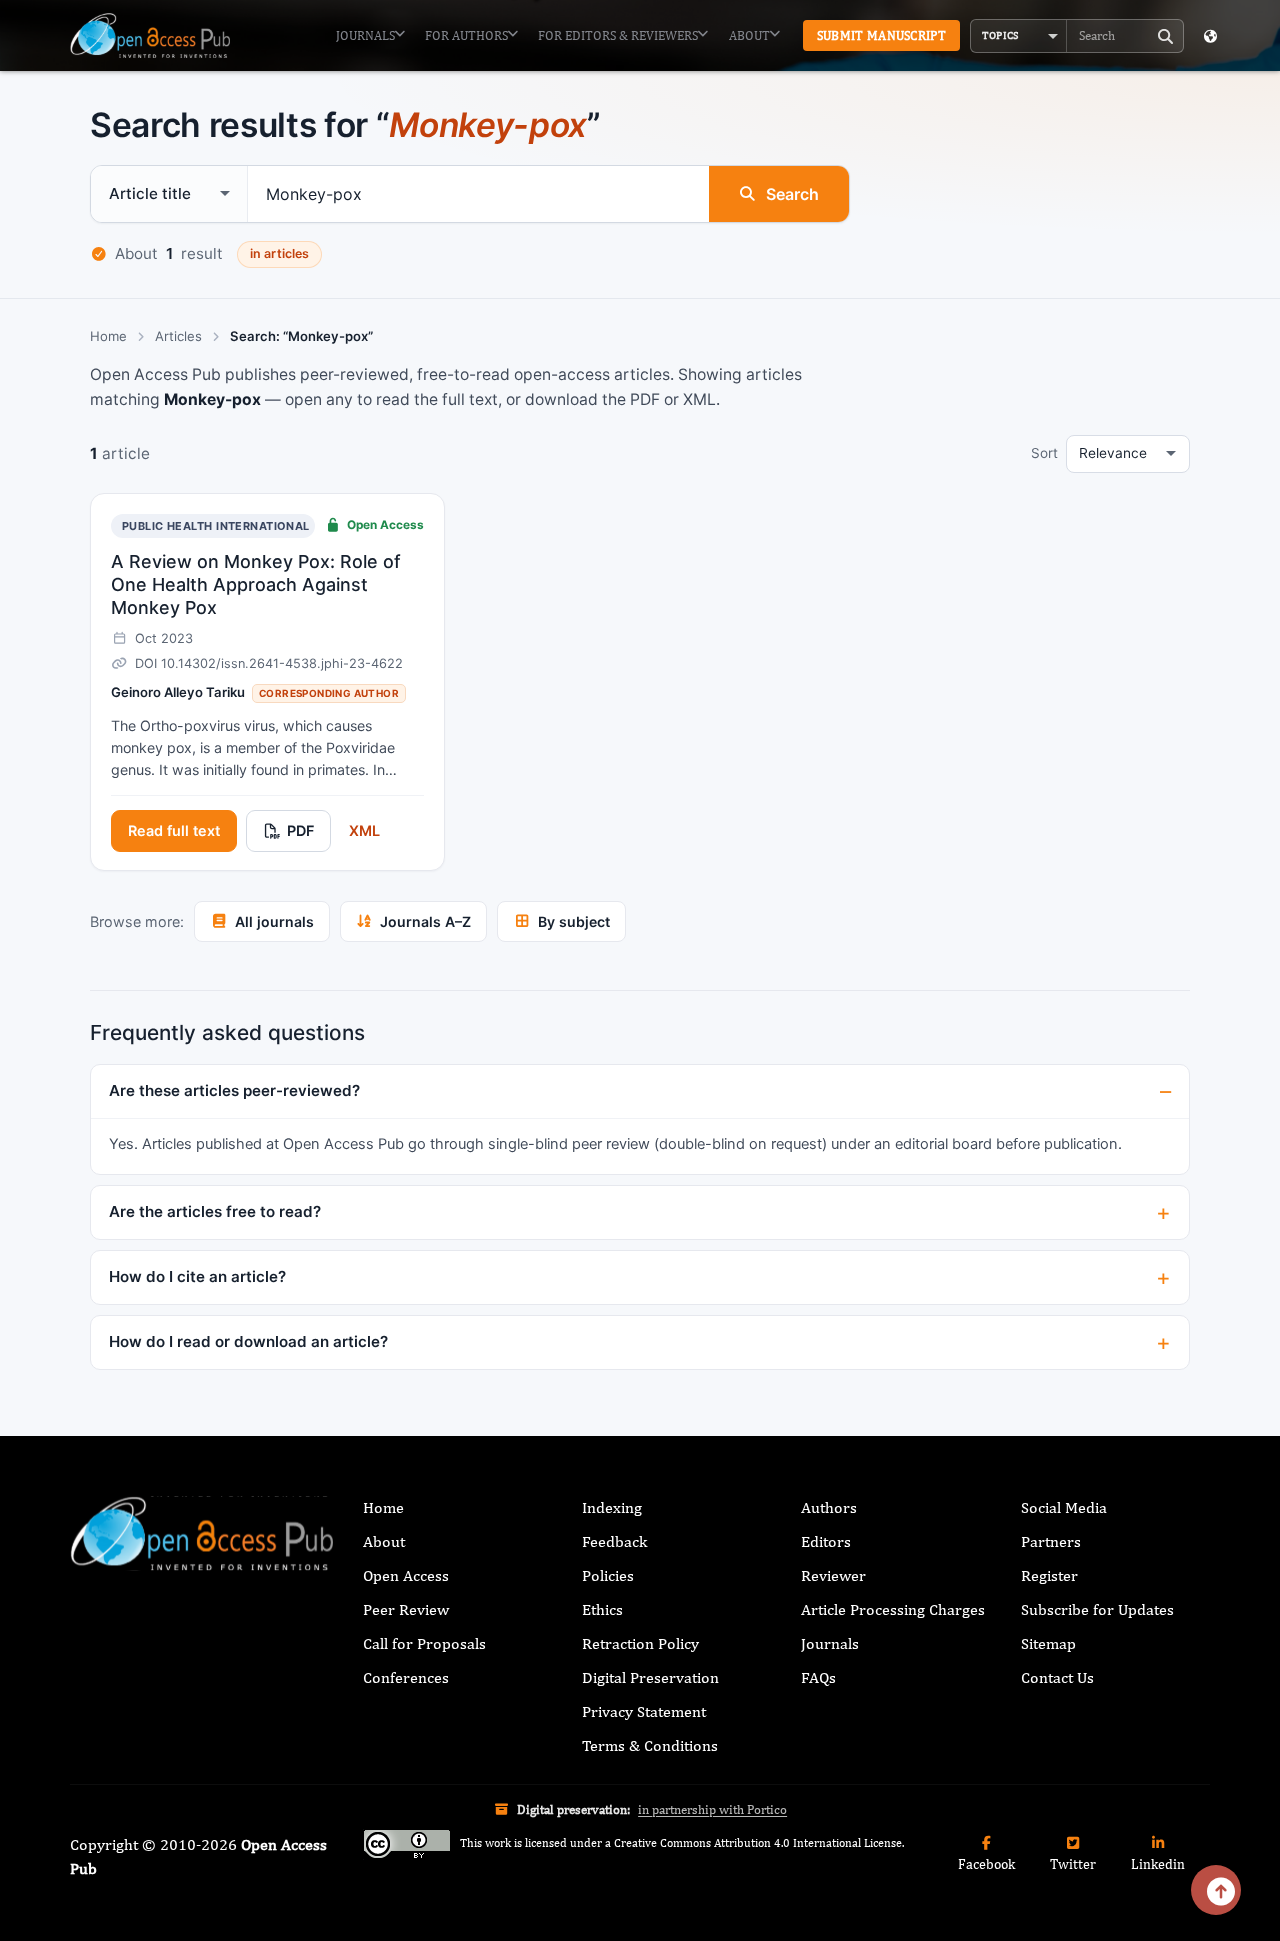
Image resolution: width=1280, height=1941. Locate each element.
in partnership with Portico (712, 1809)
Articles (178, 336)
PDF (300, 830)
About (749, 35)
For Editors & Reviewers (618, 35)
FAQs (818, 1677)
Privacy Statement (644, 1711)
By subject (574, 921)
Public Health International (216, 526)
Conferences (406, 1677)
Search (792, 194)
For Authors (466, 35)
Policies (608, 1575)
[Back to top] (1216, 1890)
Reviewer (833, 1575)
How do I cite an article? (197, 1276)
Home (108, 336)
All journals (274, 921)
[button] (1019, 36)
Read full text (174, 830)
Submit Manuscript (881, 35)
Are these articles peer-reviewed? (234, 1090)
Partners (1051, 1541)
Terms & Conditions (650, 1745)
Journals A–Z (425, 921)
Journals (365, 35)
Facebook (986, 1864)
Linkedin (1158, 1864)
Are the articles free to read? (215, 1211)
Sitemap (1048, 1643)
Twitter (1073, 1864)
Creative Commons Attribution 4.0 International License (758, 1844)
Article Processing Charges (893, 1609)
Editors (826, 1541)
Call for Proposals (424, 1643)
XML (364, 830)
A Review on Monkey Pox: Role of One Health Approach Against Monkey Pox (256, 585)
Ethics (602, 1609)
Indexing (612, 1507)
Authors (829, 1507)
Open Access (406, 1575)
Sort (1044, 453)
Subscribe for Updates (1097, 1609)
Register (1049, 1575)
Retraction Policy (640, 1643)
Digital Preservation (650, 1677)
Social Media (1064, 1507)
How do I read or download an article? (248, 1341)
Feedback (614, 1541)
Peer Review (406, 1609)
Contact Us (1057, 1677)
